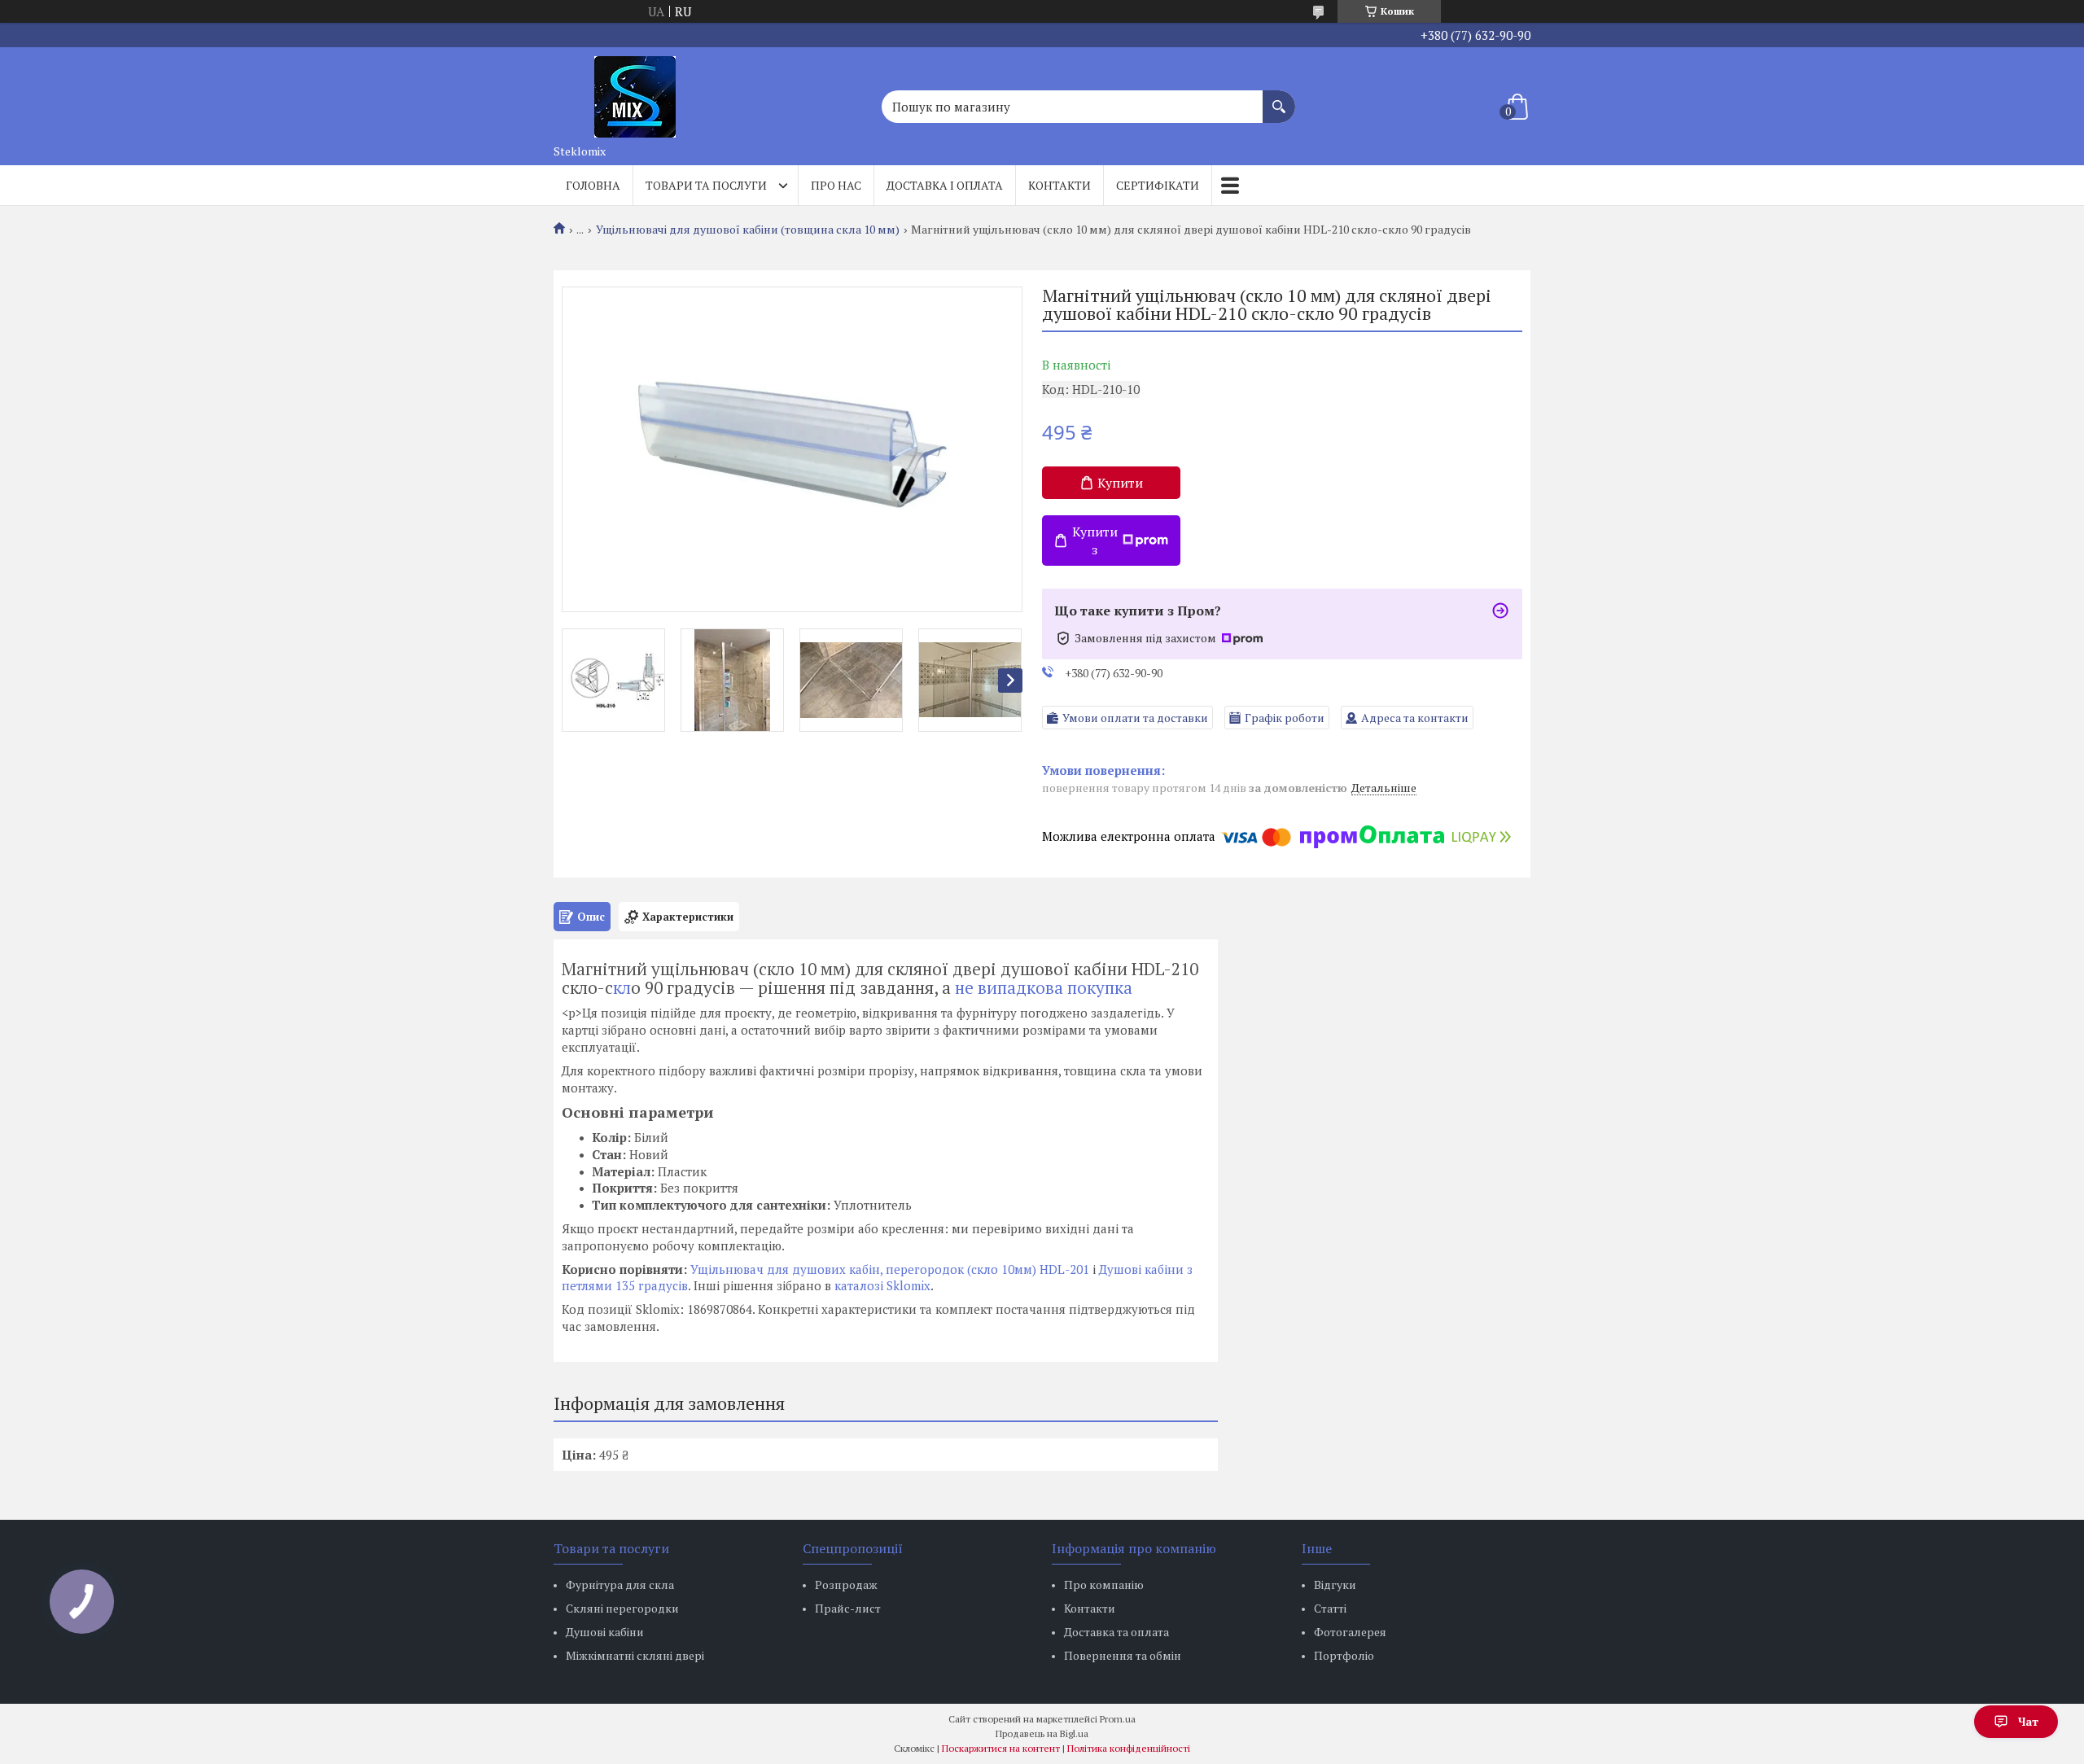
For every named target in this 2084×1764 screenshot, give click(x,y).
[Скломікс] (635, 92)
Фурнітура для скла (620, 1585)
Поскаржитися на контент (1001, 1748)
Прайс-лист (848, 1608)
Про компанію (1104, 1585)
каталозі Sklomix (882, 1285)
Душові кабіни (605, 1632)
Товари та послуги (706, 185)
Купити (1120, 483)
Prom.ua (1118, 1719)
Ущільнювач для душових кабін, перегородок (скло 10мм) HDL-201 (890, 1269)
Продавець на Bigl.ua (1042, 1733)
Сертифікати (1158, 185)
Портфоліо (1344, 1655)
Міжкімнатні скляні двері (635, 1655)
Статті (1330, 1608)
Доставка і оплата (945, 185)
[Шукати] (1279, 98)
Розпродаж (846, 1585)
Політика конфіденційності (1129, 1748)
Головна (593, 185)
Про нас (836, 185)
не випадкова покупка (1042, 987)
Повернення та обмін (1123, 1655)
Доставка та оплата (1116, 1632)
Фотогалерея (1350, 1632)
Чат (2028, 1721)
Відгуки (1335, 1585)
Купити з (1095, 541)
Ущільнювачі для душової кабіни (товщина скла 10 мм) (748, 230)
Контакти (1060, 185)
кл (622, 987)
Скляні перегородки (622, 1608)
